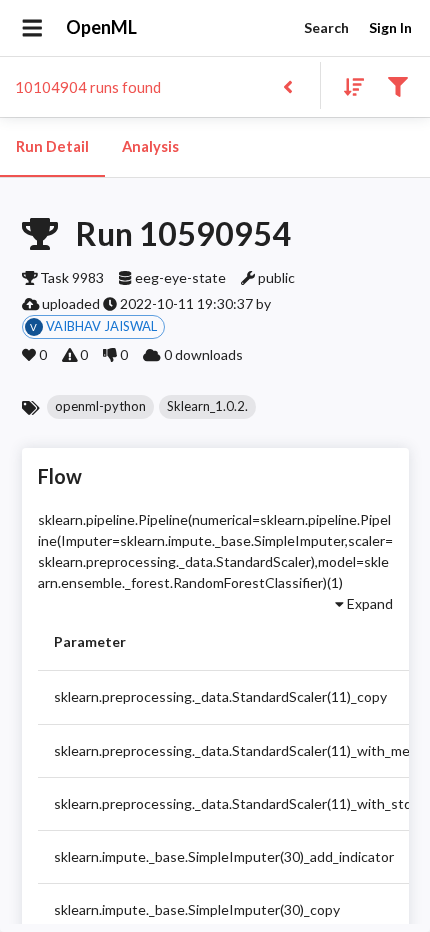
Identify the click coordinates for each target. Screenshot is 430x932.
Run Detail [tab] (52, 146)
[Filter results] (397, 85)
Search (326, 27)
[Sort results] (348, 85)
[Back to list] (287, 85)
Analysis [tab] (150, 146)
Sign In (390, 27)
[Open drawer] (32, 28)
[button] (100, 407)
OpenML (101, 27)
